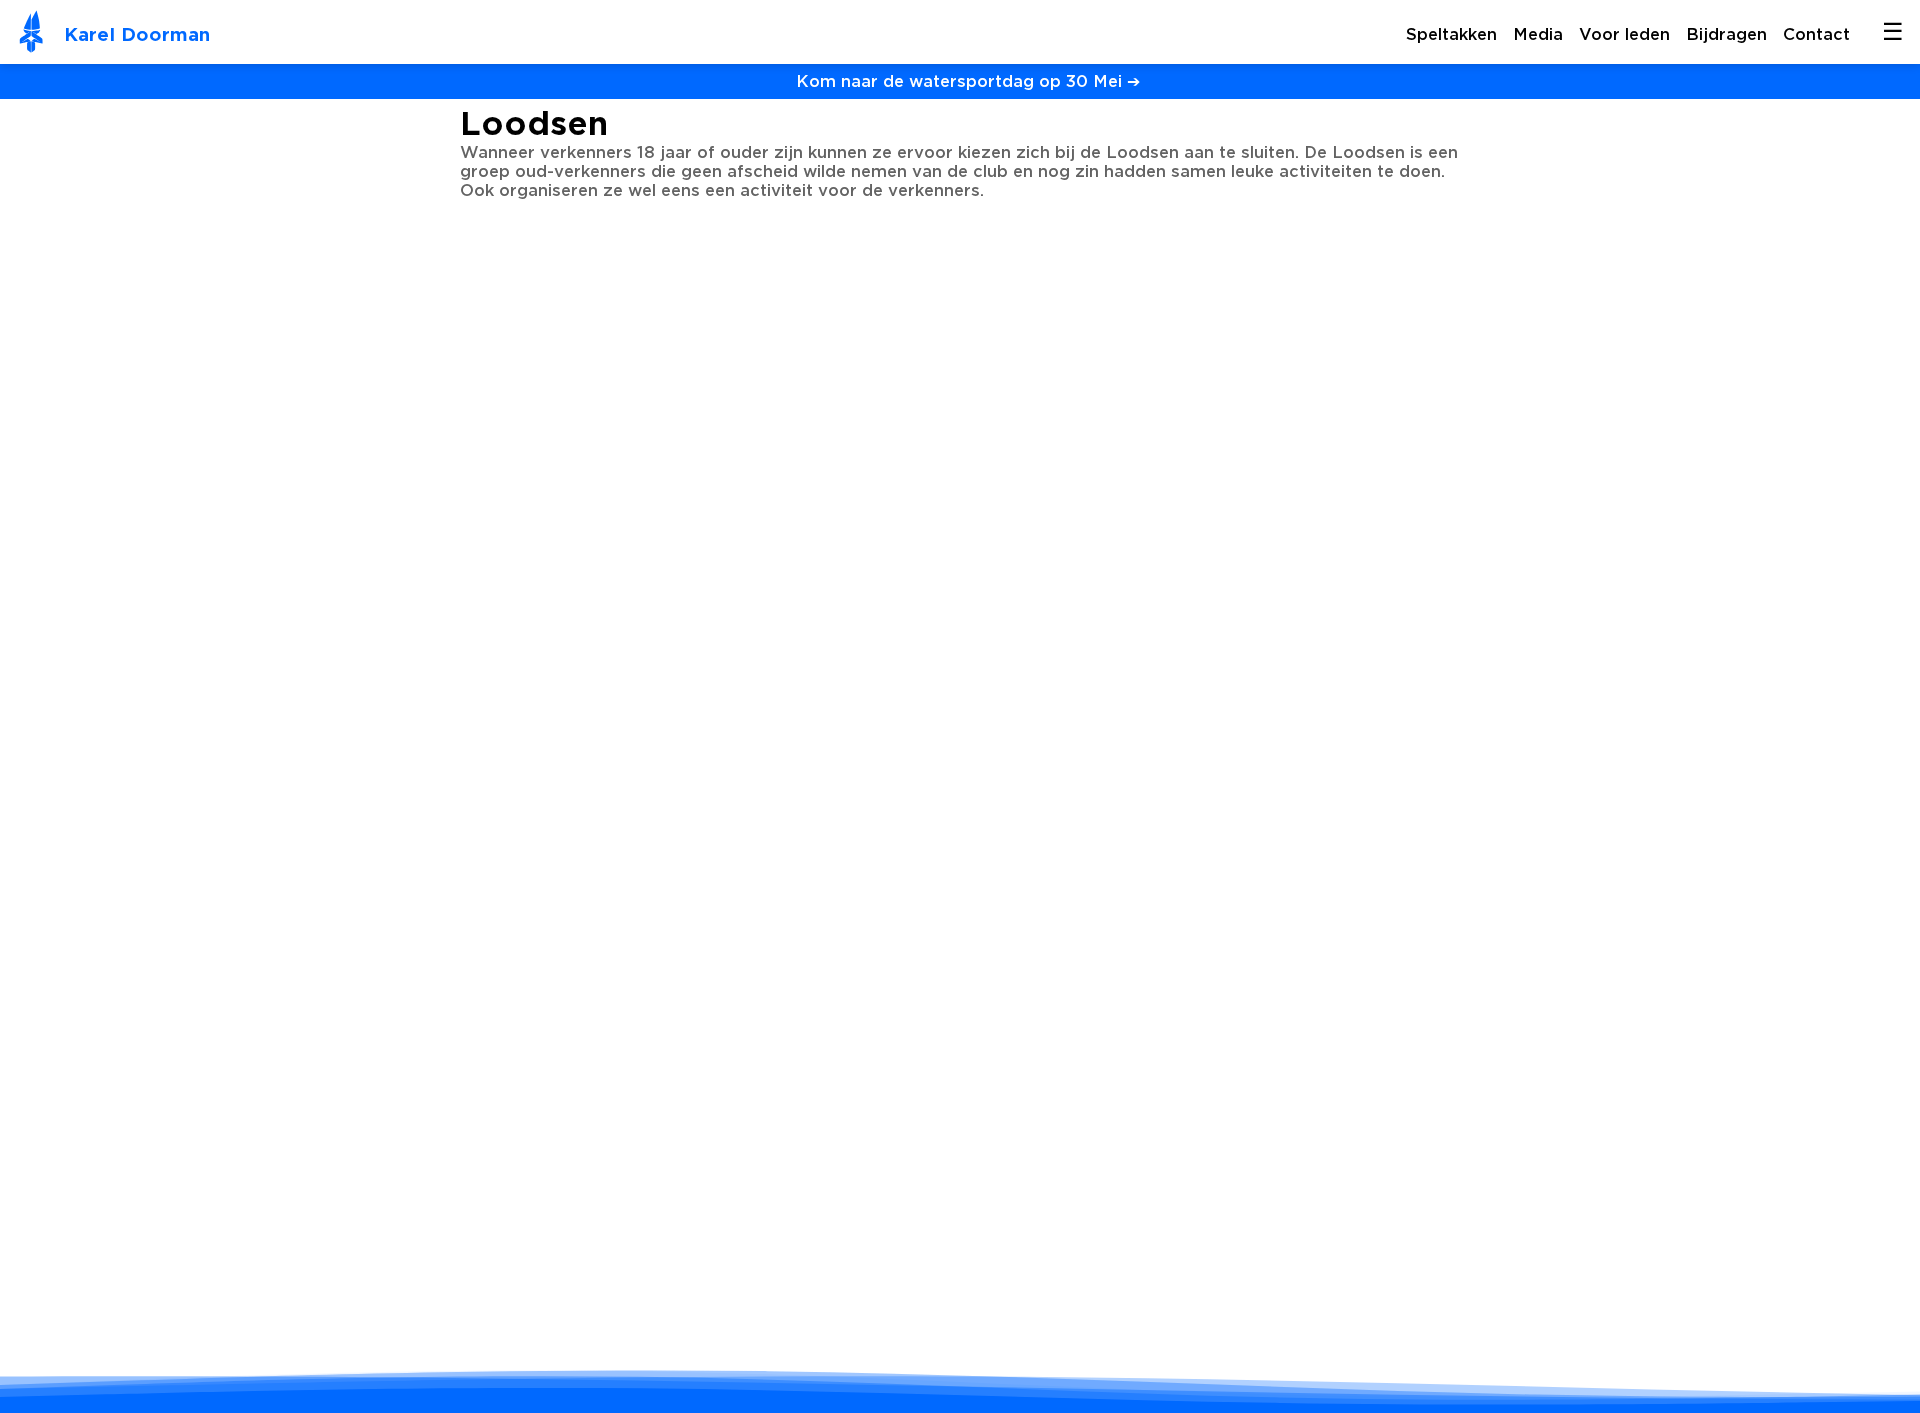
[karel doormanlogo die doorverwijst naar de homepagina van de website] (32, 34)
